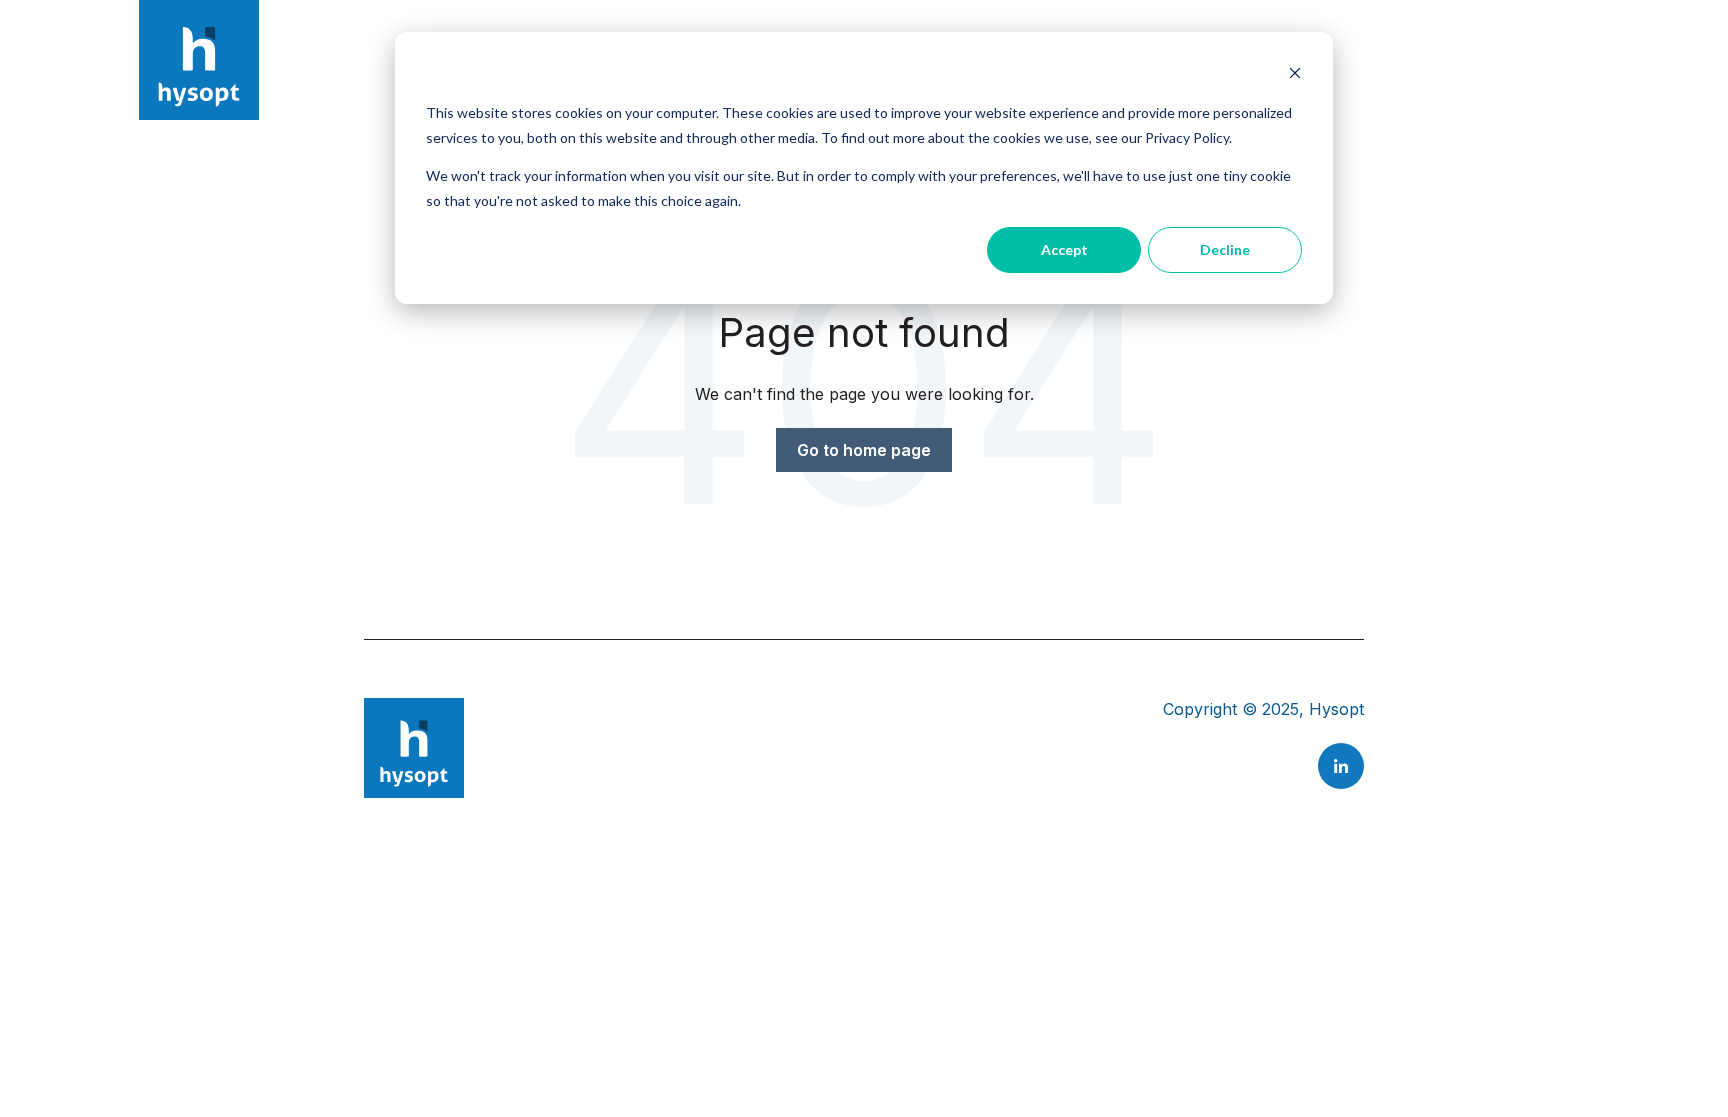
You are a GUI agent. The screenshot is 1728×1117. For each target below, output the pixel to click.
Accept (1064, 249)
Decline (1225, 249)
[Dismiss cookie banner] (1295, 75)
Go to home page (864, 450)
